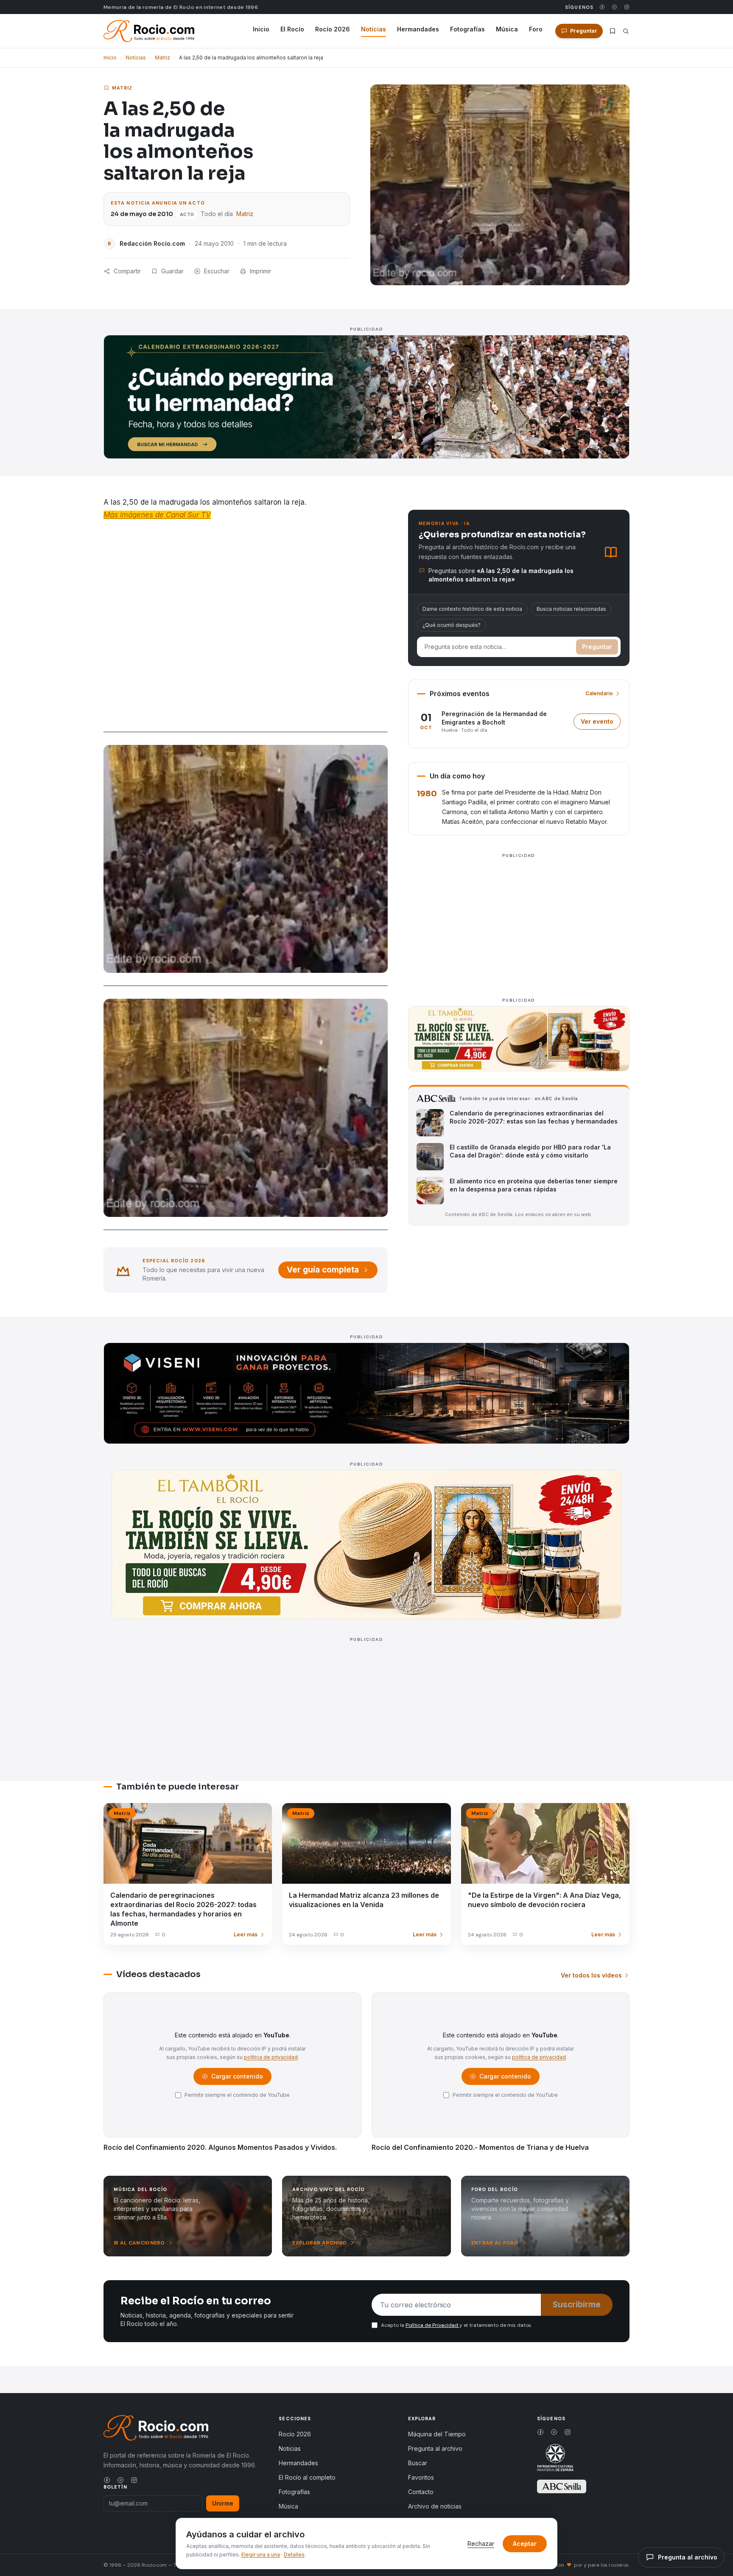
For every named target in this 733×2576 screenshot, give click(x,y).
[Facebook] (602, 7)
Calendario (599, 693)
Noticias (373, 29)
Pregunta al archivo (435, 2448)
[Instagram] (627, 7)
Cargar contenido (236, 2078)
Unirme (223, 2503)
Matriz (162, 58)
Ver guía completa (323, 1270)
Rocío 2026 (333, 29)
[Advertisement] (519, 921)
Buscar (418, 2463)
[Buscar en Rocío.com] (626, 31)
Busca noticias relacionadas (571, 609)
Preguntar (597, 647)
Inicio (261, 29)
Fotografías (467, 29)
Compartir (127, 271)
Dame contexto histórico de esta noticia (472, 609)
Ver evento (601, 723)
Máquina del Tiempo (437, 2434)
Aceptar (525, 2544)
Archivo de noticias (435, 2506)
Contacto (421, 2492)
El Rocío (292, 29)
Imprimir (260, 271)
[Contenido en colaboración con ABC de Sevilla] (562, 2486)
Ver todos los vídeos (591, 1975)
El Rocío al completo (307, 2477)
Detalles (294, 2555)
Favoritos (421, 2477)
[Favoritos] (613, 31)
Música (507, 29)
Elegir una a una (261, 2555)
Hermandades (418, 29)
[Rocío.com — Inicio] (149, 31)
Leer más (246, 1934)
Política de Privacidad (432, 2325)
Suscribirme (577, 2305)
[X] (614, 7)
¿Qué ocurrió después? (452, 625)
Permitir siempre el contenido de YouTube (237, 2095)
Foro (536, 29)
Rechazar (481, 2544)
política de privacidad (271, 2057)
